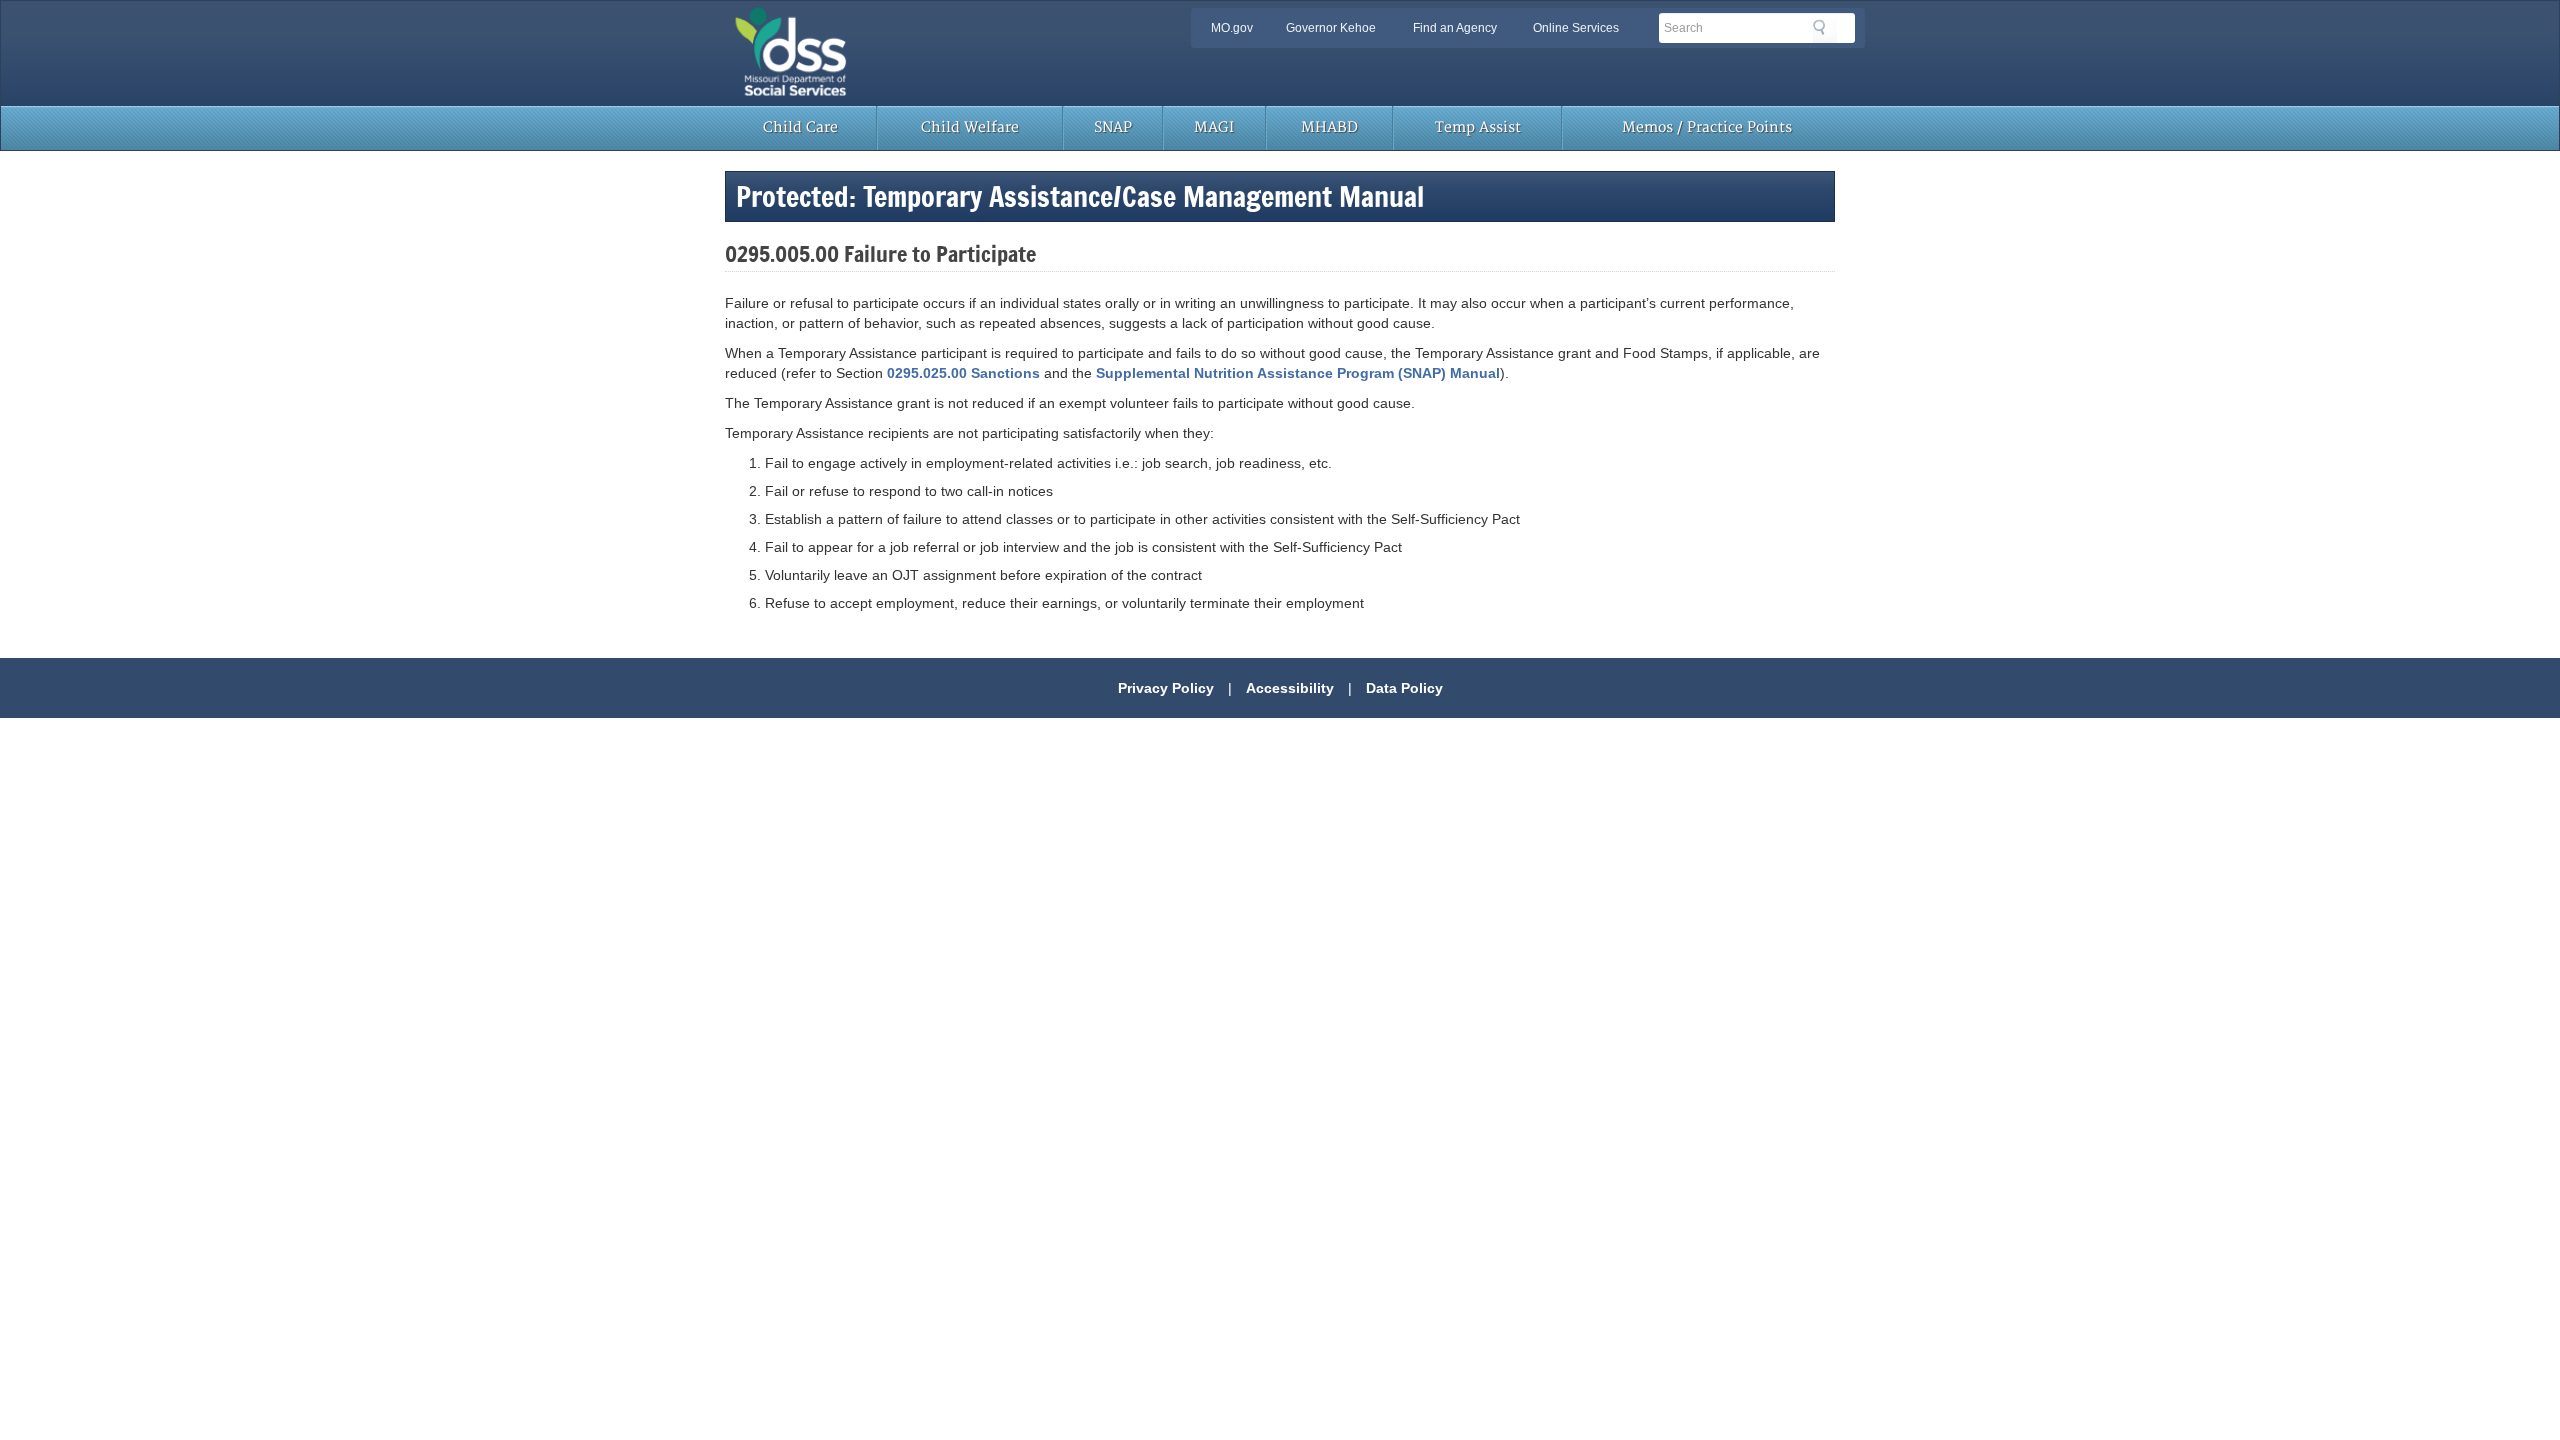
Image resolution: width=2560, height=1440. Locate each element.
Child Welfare (970, 127)
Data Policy (1404, 688)
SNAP (1113, 127)
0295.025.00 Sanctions (963, 373)
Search (1825, 31)
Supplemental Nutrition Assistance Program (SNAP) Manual (1298, 373)
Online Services (1576, 28)
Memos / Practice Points (1707, 127)
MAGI (1214, 127)
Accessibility (1290, 688)
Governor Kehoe (1331, 28)
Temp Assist (1478, 127)
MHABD (1329, 127)
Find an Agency (1455, 28)
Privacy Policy (1166, 688)
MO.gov (1232, 28)
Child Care (800, 127)
